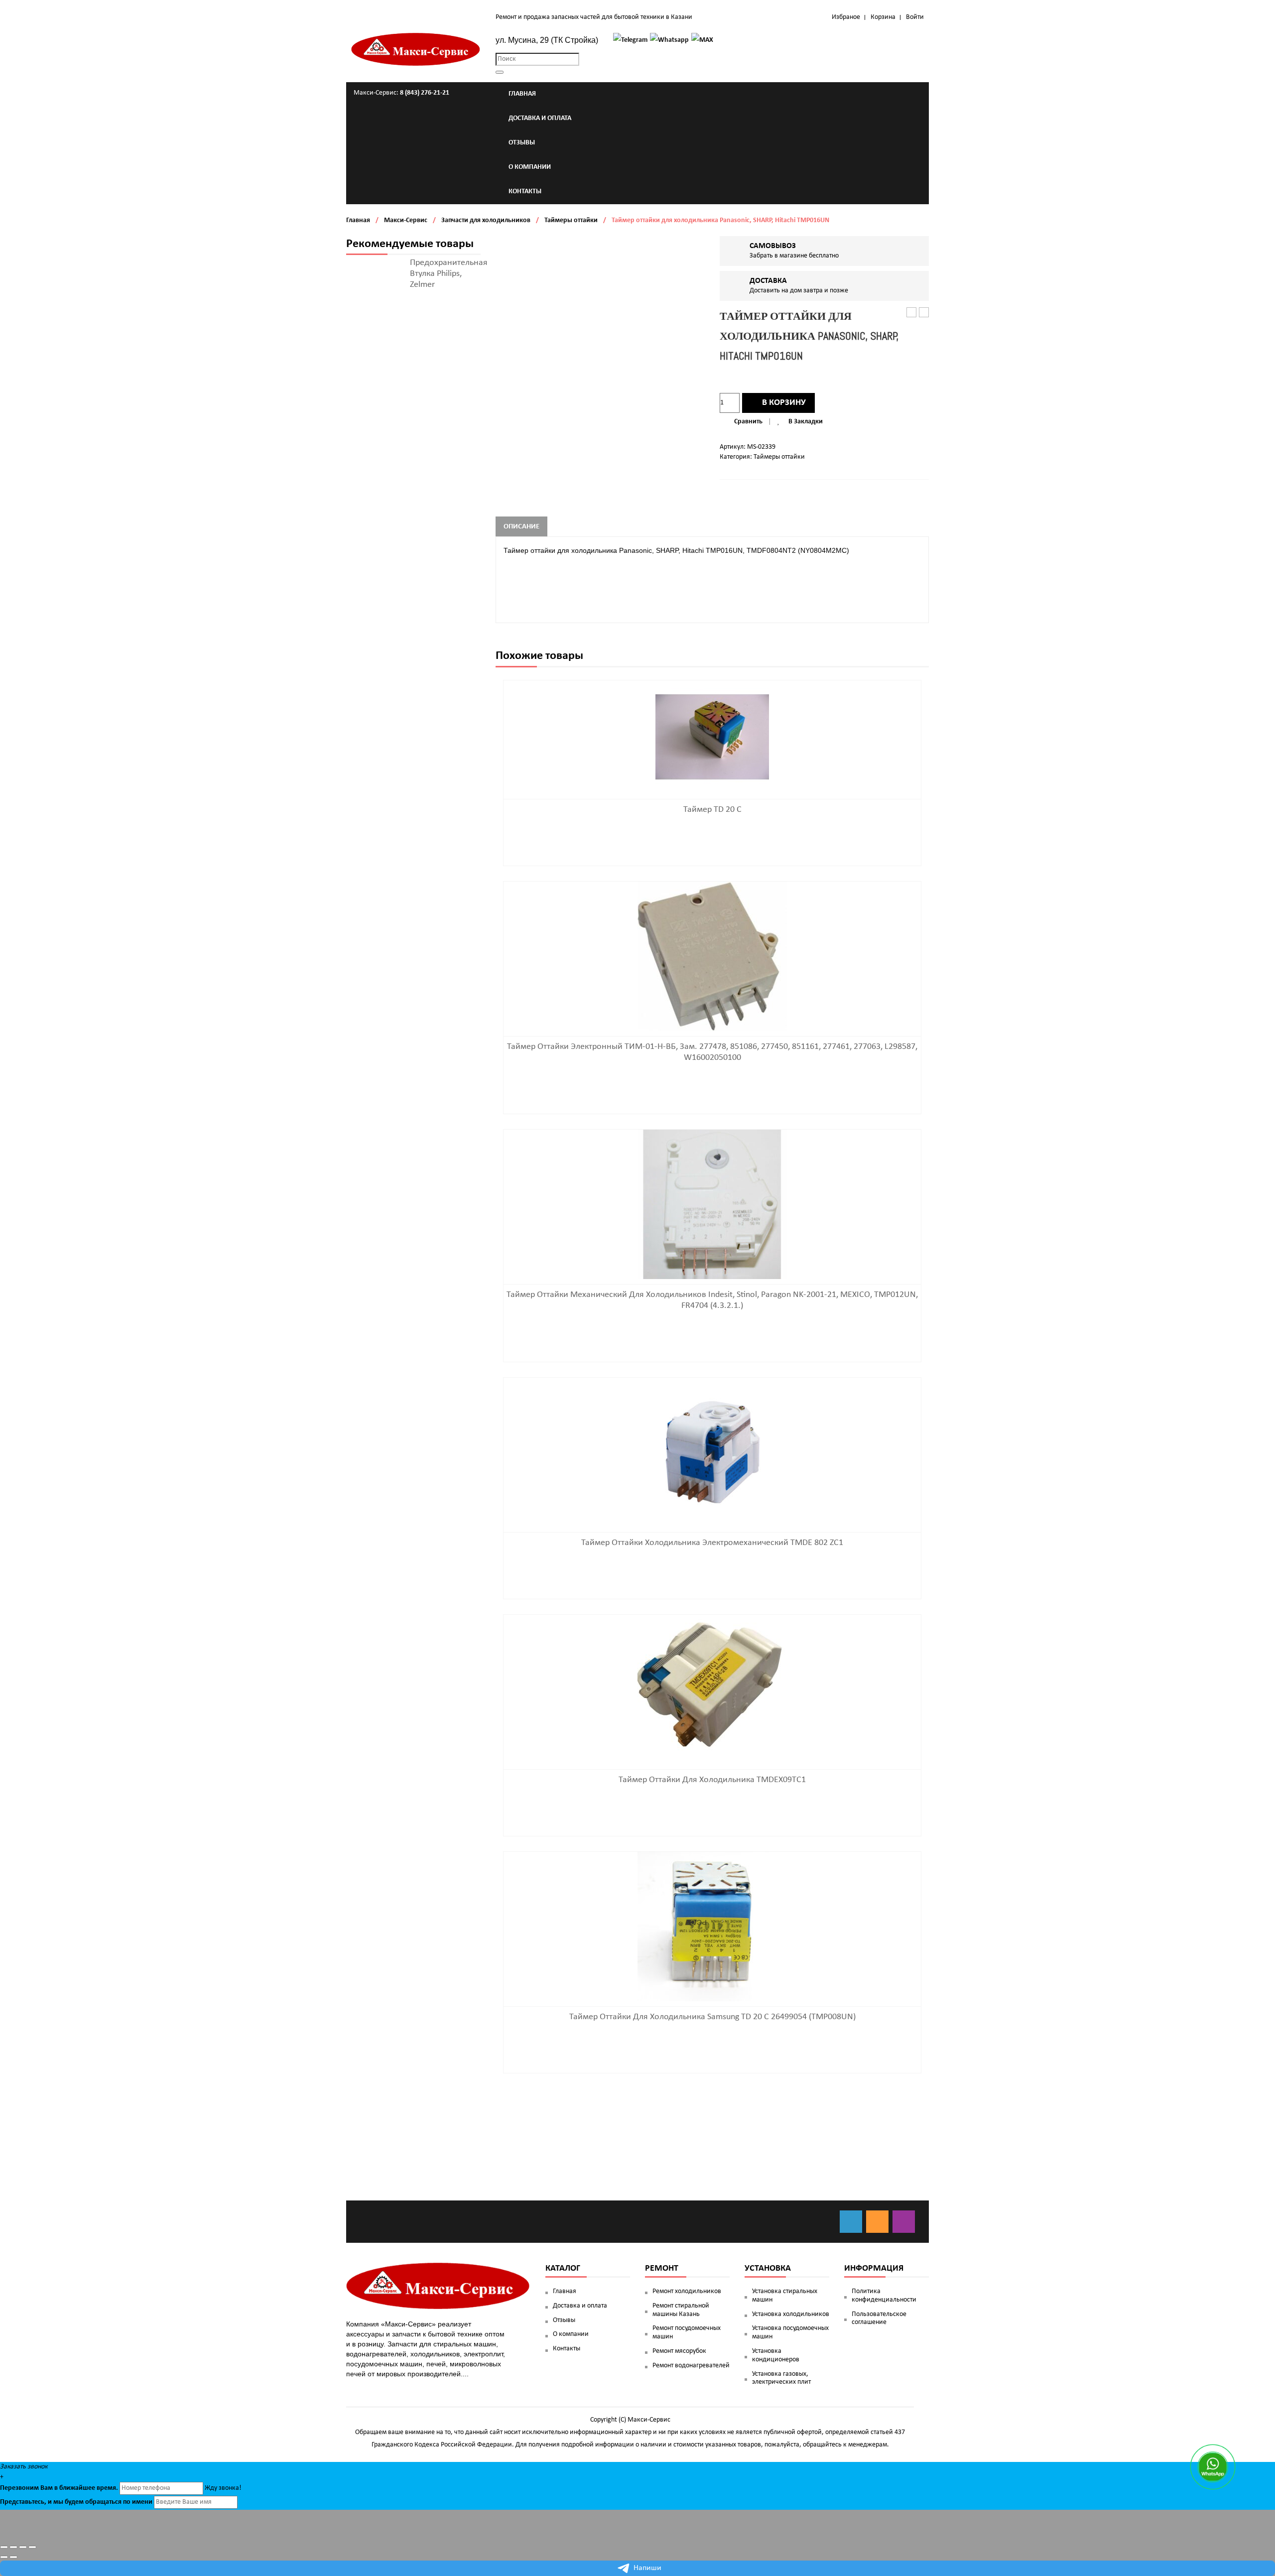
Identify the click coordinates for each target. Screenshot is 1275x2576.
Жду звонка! (223, 2488)
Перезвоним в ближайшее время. (59, 2488)
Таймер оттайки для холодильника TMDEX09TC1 (712, 1780)
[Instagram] (904, 2222)
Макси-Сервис (406, 220)
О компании (571, 2334)
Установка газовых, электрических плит (781, 2378)
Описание (521, 527)
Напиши (647, 2568)
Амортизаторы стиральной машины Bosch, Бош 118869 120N (912, 313)
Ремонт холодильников (687, 2291)
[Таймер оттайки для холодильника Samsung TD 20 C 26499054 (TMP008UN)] (712, 1926)
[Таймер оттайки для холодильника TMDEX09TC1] (712, 1689)
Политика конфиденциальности (884, 2296)
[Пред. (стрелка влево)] (4, 2557)
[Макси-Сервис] (416, 49)
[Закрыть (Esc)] (4, 2547)
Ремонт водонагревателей (691, 2366)
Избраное (846, 17)
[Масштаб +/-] (32, 2547)
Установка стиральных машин (785, 2296)
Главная (358, 220)
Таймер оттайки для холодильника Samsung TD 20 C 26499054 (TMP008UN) (712, 2017)
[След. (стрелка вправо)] (13, 2557)
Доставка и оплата (580, 2306)
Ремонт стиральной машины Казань (681, 2310)
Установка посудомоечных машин (790, 2332)
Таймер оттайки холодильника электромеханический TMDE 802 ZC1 (924, 313)
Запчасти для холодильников (486, 220)
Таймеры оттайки (571, 220)
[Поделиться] (13, 2547)
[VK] (851, 2222)
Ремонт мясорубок (679, 2351)
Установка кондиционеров (776, 2355)
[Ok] (877, 2222)
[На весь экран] (23, 2547)
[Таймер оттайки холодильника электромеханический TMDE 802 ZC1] (712, 1452)
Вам (47, 2488)
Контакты (567, 2349)
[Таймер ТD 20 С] (712, 737)
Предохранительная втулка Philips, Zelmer (449, 274)
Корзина (883, 17)
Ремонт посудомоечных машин (687, 2332)
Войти (915, 17)
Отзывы (564, 2320)
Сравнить (748, 422)
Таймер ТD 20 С (712, 810)
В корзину (784, 403)
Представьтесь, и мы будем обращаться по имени (76, 2502)
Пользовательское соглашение (879, 2318)
